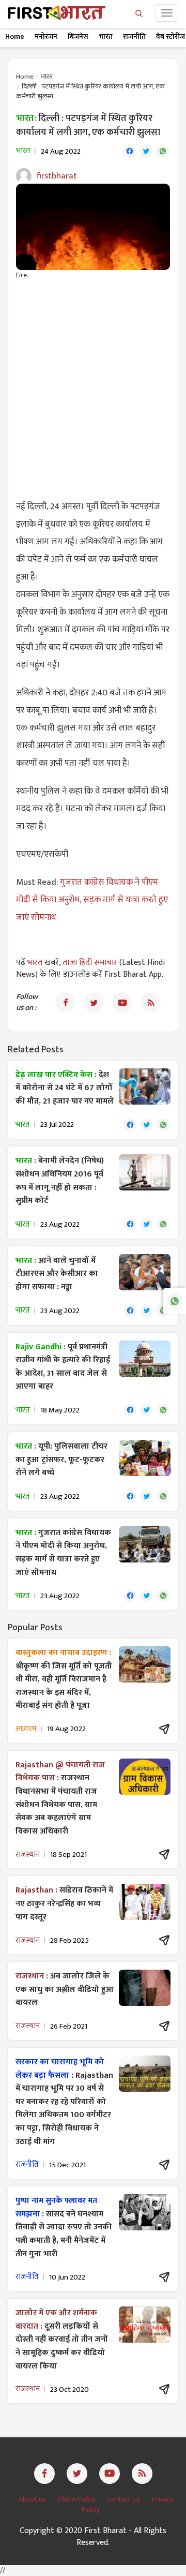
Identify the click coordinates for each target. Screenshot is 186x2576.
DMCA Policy (77, 2499)
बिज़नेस (78, 36)
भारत (106, 36)
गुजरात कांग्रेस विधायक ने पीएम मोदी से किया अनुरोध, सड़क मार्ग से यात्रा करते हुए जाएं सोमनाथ (92, 900)
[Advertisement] (93, 384)
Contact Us (124, 2499)
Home (15, 36)
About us (33, 2499)
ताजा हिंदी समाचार (90, 963)
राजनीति (134, 36)
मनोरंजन (46, 36)
